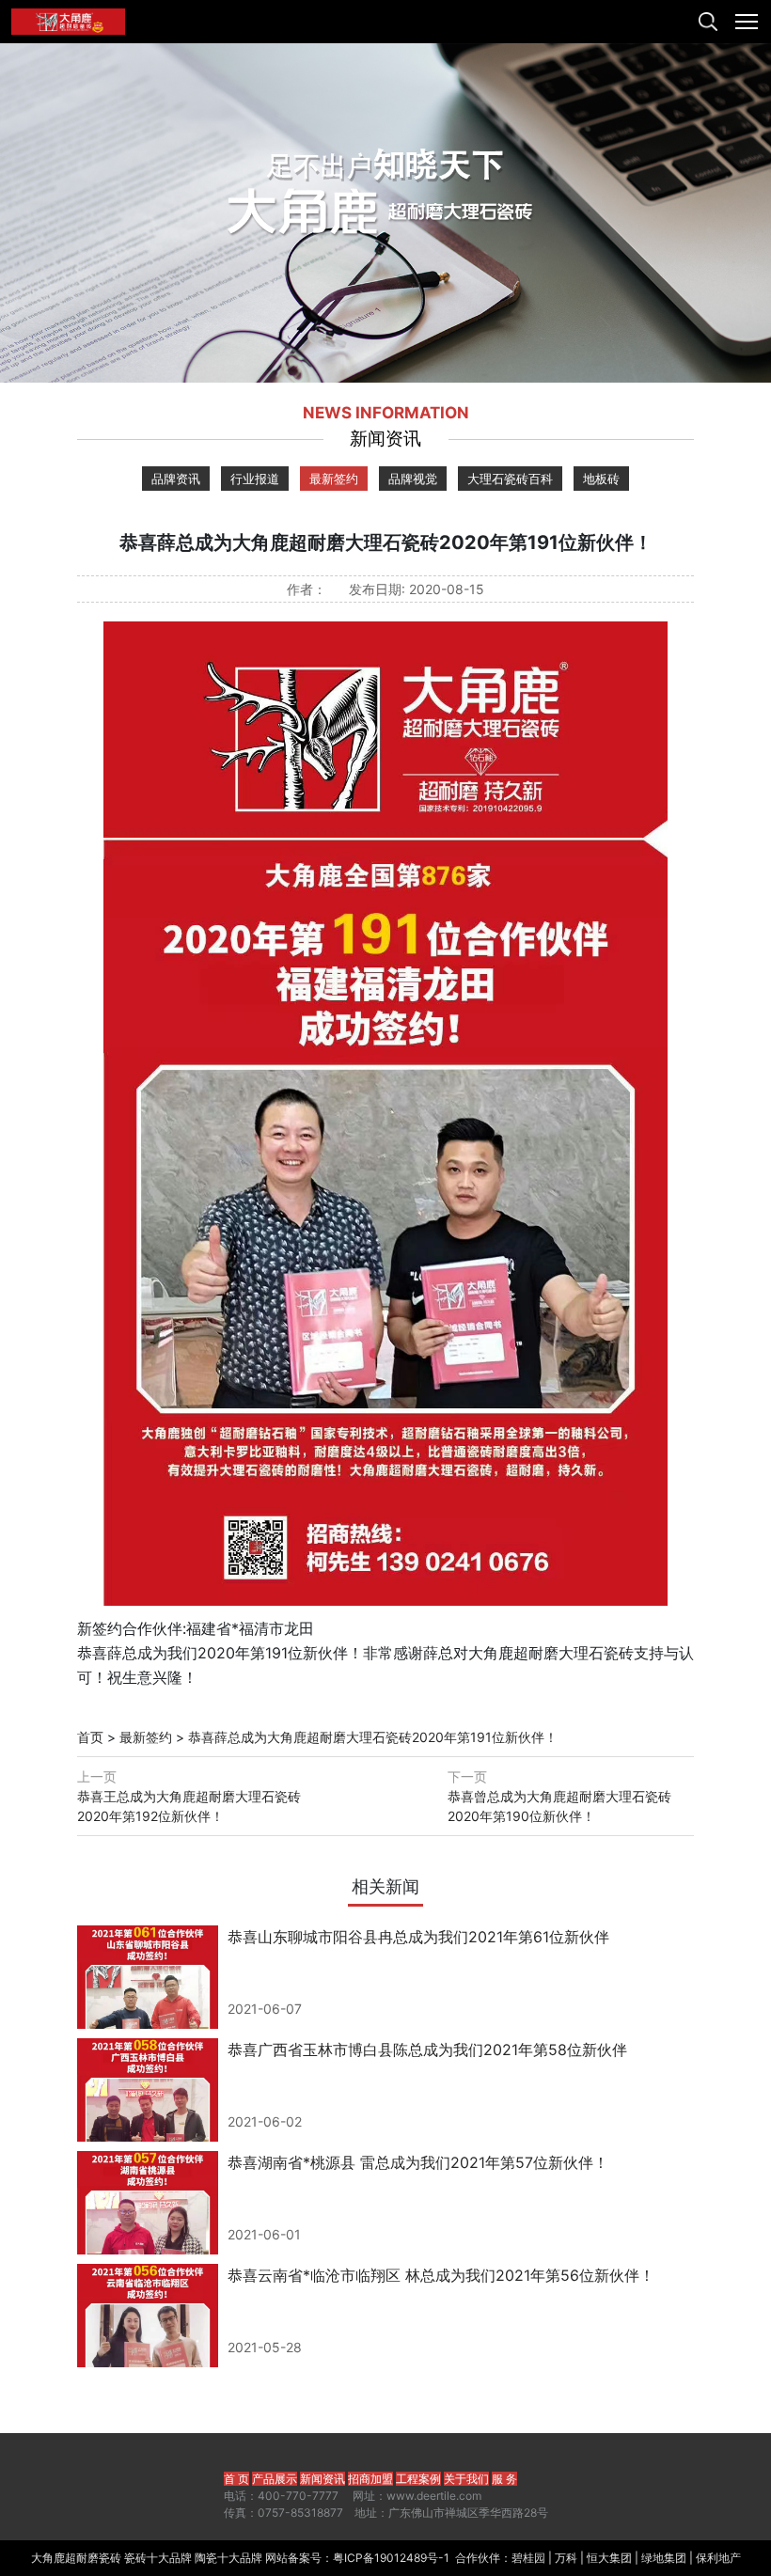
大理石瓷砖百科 (510, 479)
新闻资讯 (323, 2479)
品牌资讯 (176, 479)
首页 (90, 1737)
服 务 (504, 2479)
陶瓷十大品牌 (228, 2558)
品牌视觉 (413, 479)
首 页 (236, 2479)
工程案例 (418, 2479)
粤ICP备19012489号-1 (391, 2558)
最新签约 (334, 479)
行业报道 (255, 479)
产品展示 (275, 2479)
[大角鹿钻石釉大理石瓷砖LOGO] (68, 22)
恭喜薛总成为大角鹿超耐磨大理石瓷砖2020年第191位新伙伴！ (373, 1737)
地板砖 (601, 479)
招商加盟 (370, 2479)
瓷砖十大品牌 (158, 2558)
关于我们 (466, 2479)
